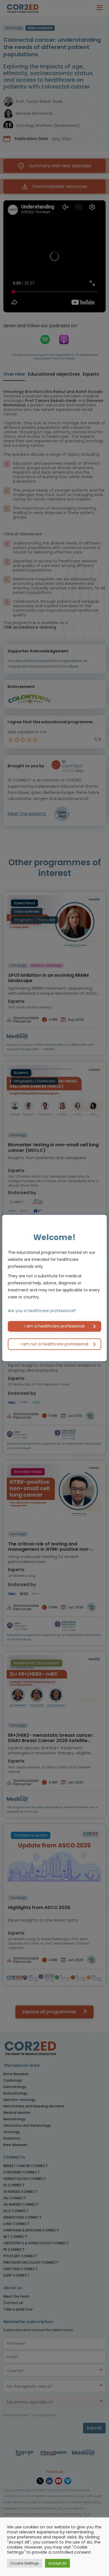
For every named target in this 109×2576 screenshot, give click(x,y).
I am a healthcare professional (54, 1326)
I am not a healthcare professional (54, 1344)
